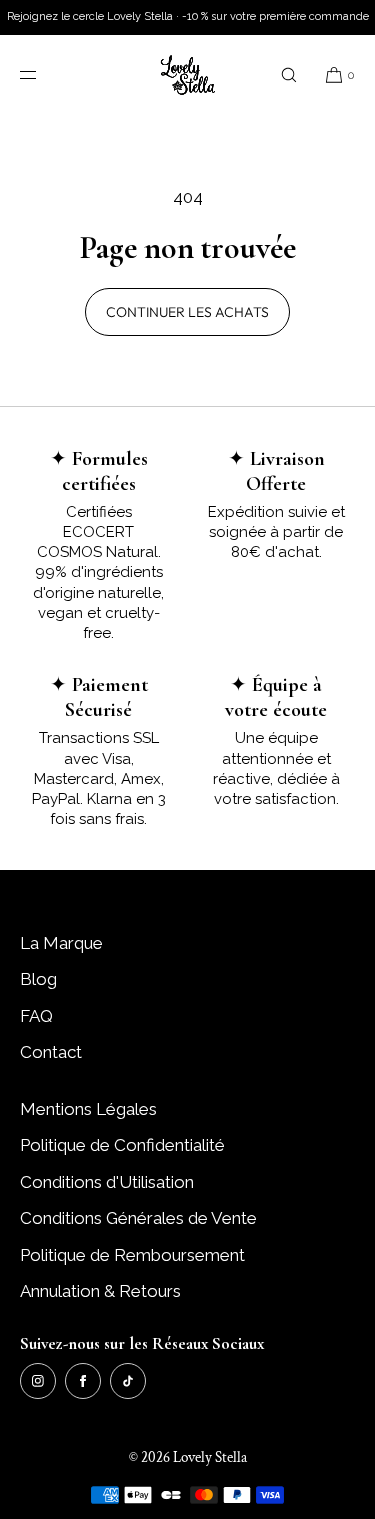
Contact (51, 1052)
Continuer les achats (187, 312)
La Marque (61, 943)
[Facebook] (83, 1381)
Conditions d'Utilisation (107, 1182)
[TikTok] (128, 1381)
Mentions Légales (88, 1109)
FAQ (36, 1016)
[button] (289, 74)
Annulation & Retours (100, 1291)
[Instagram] (38, 1381)
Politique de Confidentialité (122, 1145)
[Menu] (44, 74)
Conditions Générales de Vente (138, 1218)
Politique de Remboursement (132, 1255)
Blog (38, 979)
